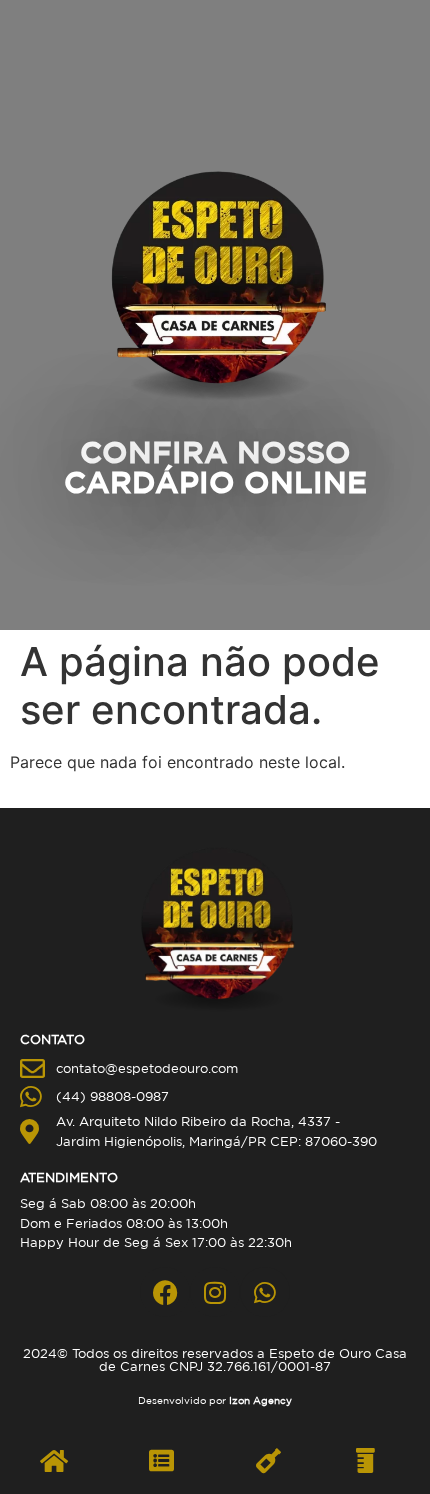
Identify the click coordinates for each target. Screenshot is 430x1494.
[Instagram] (215, 1292)
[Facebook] (165, 1292)
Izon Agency (260, 1400)
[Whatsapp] (265, 1292)
